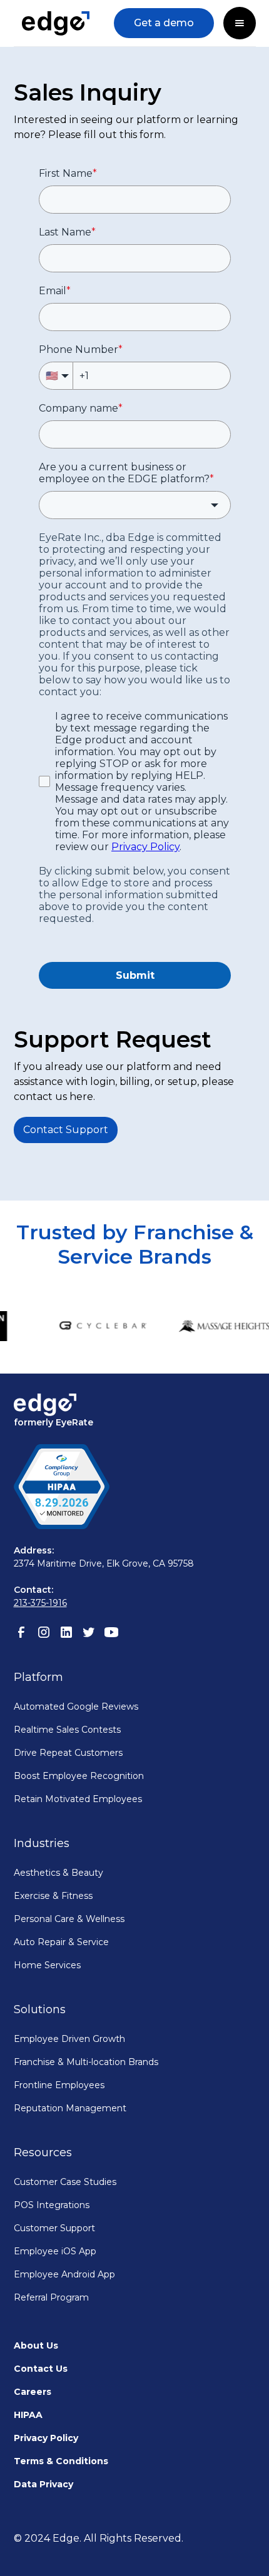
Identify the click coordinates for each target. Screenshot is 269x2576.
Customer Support (54, 2228)
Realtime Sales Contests (67, 1730)
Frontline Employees (59, 2085)
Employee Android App (64, 2274)
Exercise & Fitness (53, 1896)
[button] (240, 23)
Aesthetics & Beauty (58, 1873)
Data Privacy (43, 2484)
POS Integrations (52, 2205)
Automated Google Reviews (76, 1707)
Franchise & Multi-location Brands (86, 2062)
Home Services (47, 1965)
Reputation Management (70, 2108)
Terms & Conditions (61, 2461)
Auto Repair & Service (61, 1942)
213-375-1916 (40, 1603)
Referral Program (51, 2297)
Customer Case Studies (65, 2182)
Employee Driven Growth (69, 2039)
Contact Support (66, 1130)
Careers (33, 2392)
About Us (36, 2346)
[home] (56, 23)
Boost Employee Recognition (79, 1776)
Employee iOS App (55, 2251)
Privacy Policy (46, 2438)
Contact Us (41, 2369)
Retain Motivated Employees (78, 1799)
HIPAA (28, 2415)
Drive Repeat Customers (68, 1753)
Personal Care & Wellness (69, 1919)
